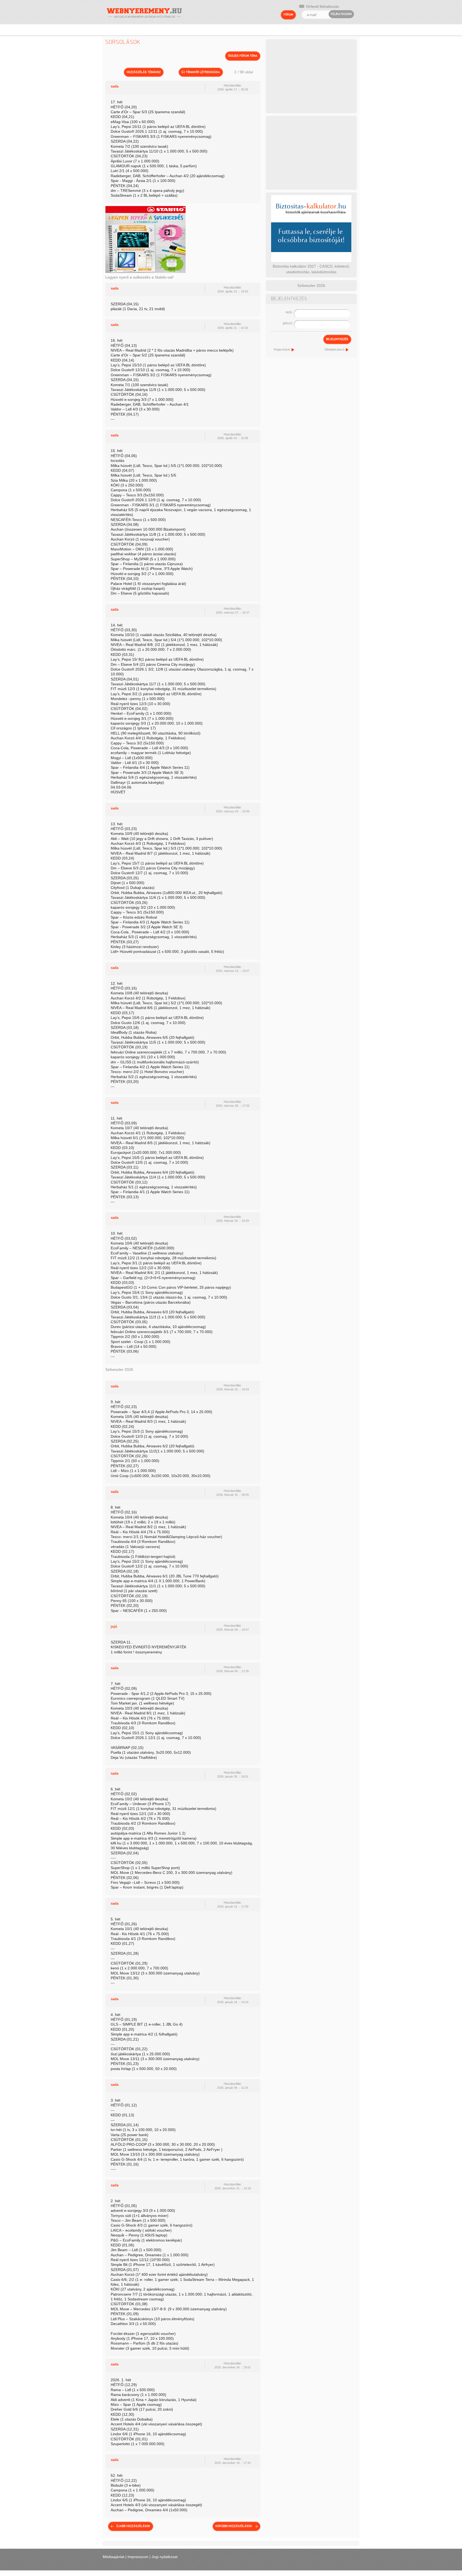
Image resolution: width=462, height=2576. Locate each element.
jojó (114, 1626)
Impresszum (138, 2557)
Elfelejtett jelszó (334, 349)
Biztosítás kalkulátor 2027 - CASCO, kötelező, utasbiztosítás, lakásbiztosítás (311, 269)
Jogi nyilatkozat (165, 2557)
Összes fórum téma (243, 56)
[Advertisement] (311, 75)
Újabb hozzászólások (133, 2526)
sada (115, 86)
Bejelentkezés (337, 339)
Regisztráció (282, 349)
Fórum (288, 15)
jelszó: (288, 323)
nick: (289, 312)
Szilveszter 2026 (119, 1369)
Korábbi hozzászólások (234, 2526)
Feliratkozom (341, 14)
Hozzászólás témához (144, 72)
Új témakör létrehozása (201, 72)
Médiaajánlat (113, 2557)
